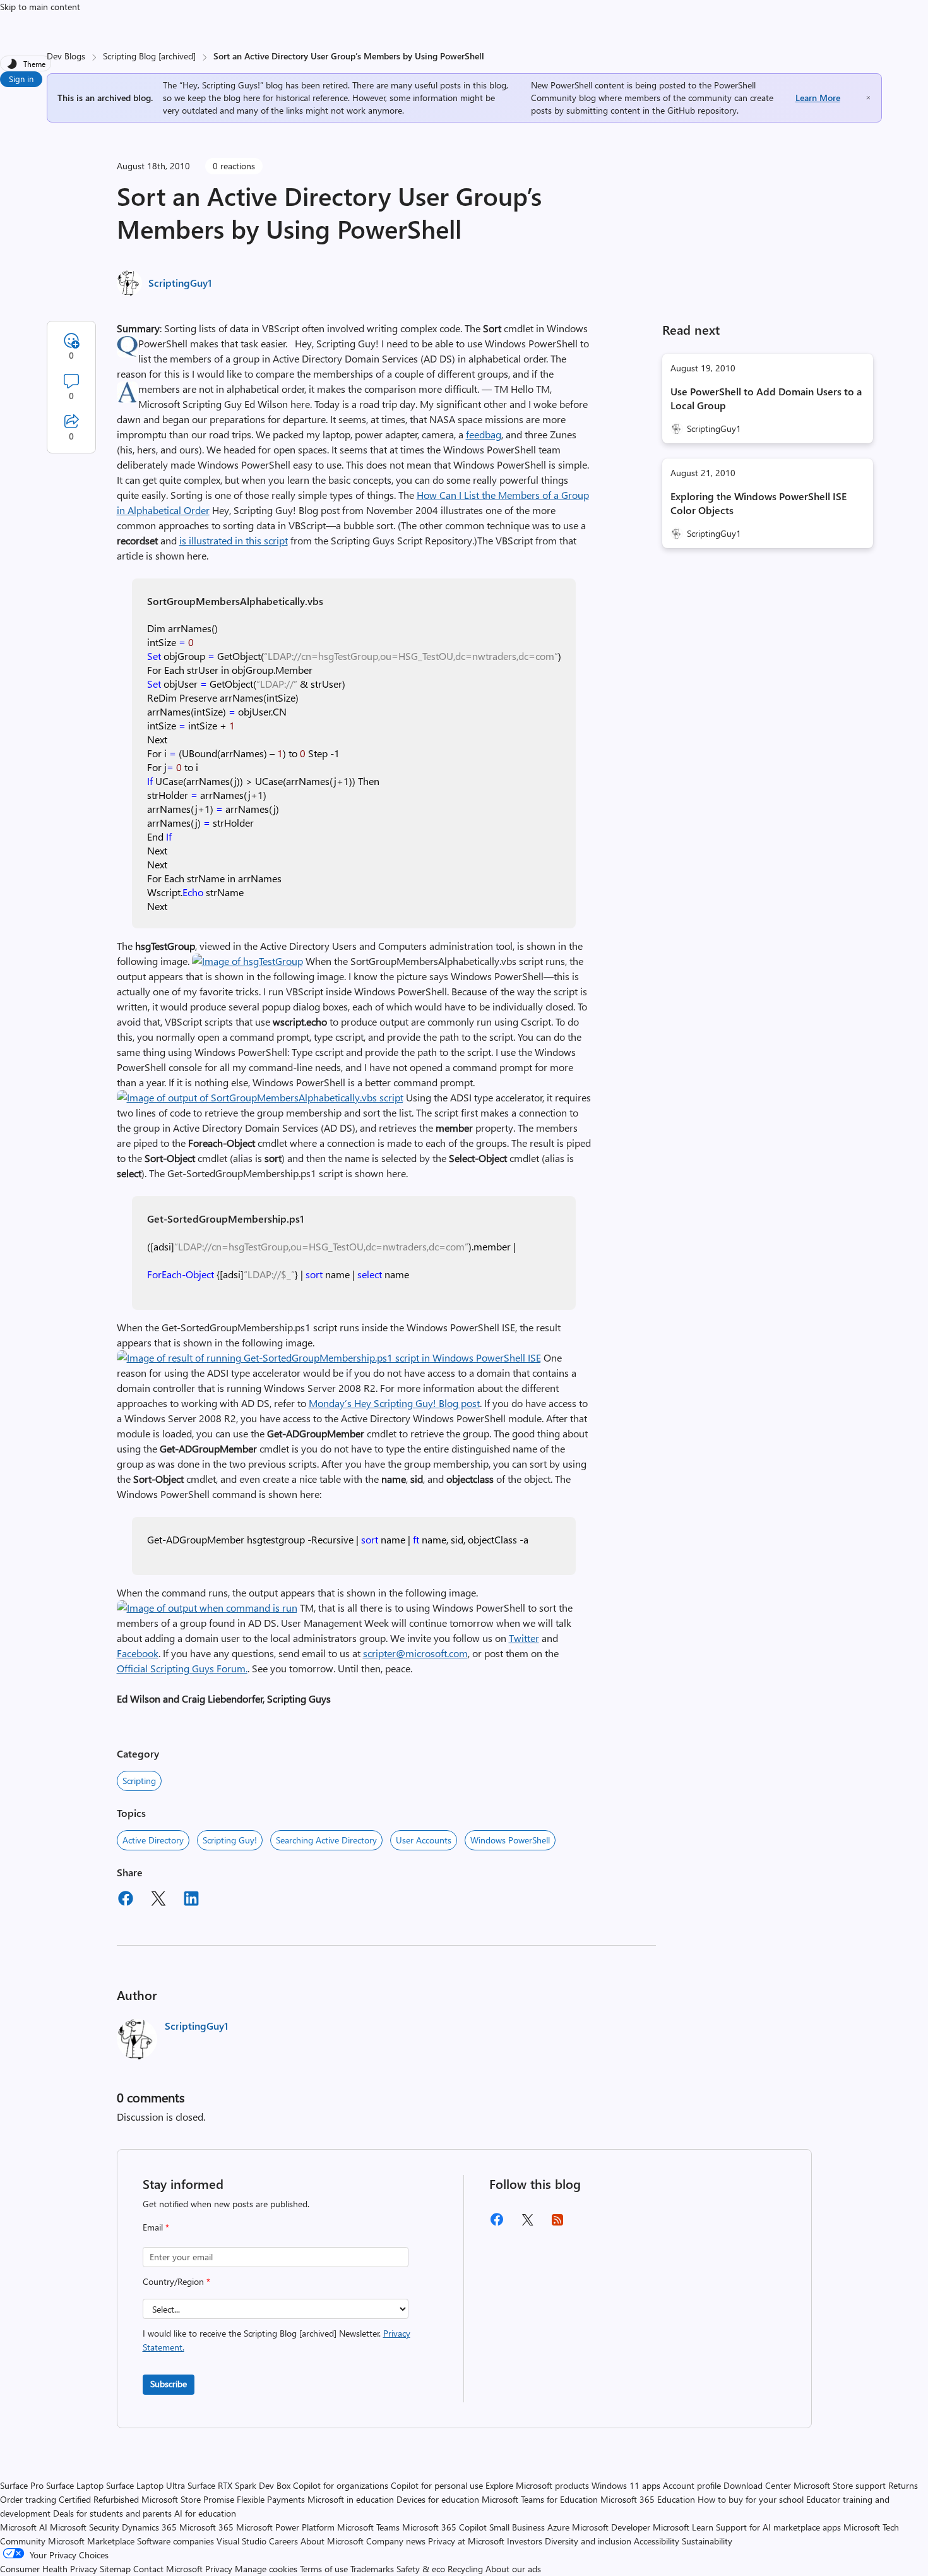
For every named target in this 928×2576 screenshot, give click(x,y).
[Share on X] (158, 1900)
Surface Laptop (75, 2485)
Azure (558, 2527)
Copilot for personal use (437, 2485)
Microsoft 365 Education (648, 2499)
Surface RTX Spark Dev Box (239, 2485)
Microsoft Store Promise (188, 2499)
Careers (283, 2541)
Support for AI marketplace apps (778, 2527)
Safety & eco (421, 2569)
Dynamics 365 (149, 2527)
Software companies (175, 2541)
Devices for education (438, 2499)
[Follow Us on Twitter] (527, 2224)
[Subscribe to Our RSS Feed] (557, 2224)
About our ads (513, 2569)
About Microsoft (332, 2541)
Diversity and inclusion (588, 2541)
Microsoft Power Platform (285, 2527)
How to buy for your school (751, 2499)
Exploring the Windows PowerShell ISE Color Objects (758, 503)
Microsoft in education (351, 2499)
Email (156, 2227)
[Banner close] (868, 98)
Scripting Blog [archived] (149, 56)
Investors (525, 2541)
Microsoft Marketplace (91, 2541)
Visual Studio (241, 2541)
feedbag (484, 434)
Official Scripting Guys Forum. (182, 1668)
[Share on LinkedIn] (191, 1900)
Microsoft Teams (368, 2527)
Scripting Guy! (230, 1840)
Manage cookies (266, 2569)
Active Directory (153, 1840)
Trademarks (372, 2569)
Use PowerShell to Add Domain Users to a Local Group (766, 398)
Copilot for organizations (341, 2485)
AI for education (205, 2513)
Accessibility (657, 2541)
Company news (396, 2541)
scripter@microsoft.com (415, 1653)
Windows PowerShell (510, 1840)
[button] (247, 961)
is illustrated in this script (234, 540)
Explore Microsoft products (537, 2485)
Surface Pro (22, 2485)
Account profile (692, 2485)
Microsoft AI (24, 2527)
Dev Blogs (66, 56)
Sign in (21, 79)
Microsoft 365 (206, 2527)
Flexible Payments (271, 2499)
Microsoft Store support (840, 2485)
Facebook (138, 1653)
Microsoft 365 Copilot (444, 2527)
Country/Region (176, 2281)
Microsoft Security (85, 2527)
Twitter (524, 1638)
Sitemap (115, 2569)
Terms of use (324, 2569)
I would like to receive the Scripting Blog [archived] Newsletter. (277, 2340)
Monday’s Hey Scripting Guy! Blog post (394, 1403)
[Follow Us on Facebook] (497, 2224)
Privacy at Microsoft (466, 2541)
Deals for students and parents (112, 2513)
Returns (903, 2485)
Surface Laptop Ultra (146, 2485)
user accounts (424, 1840)
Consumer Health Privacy (49, 2569)
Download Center (757, 2485)
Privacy (220, 2569)
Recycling (465, 2569)
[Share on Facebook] (126, 1900)
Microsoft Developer (611, 2527)
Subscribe (169, 2384)
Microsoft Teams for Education (540, 2499)
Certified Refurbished (99, 2499)
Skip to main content (40, 7)
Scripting (139, 1781)
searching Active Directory (326, 1840)
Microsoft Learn (683, 2527)
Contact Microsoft (168, 2569)
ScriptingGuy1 (180, 283)
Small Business (517, 2527)
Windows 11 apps (626, 2485)
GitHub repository (702, 110)
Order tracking (28, 2499)
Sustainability (707, 2541)
